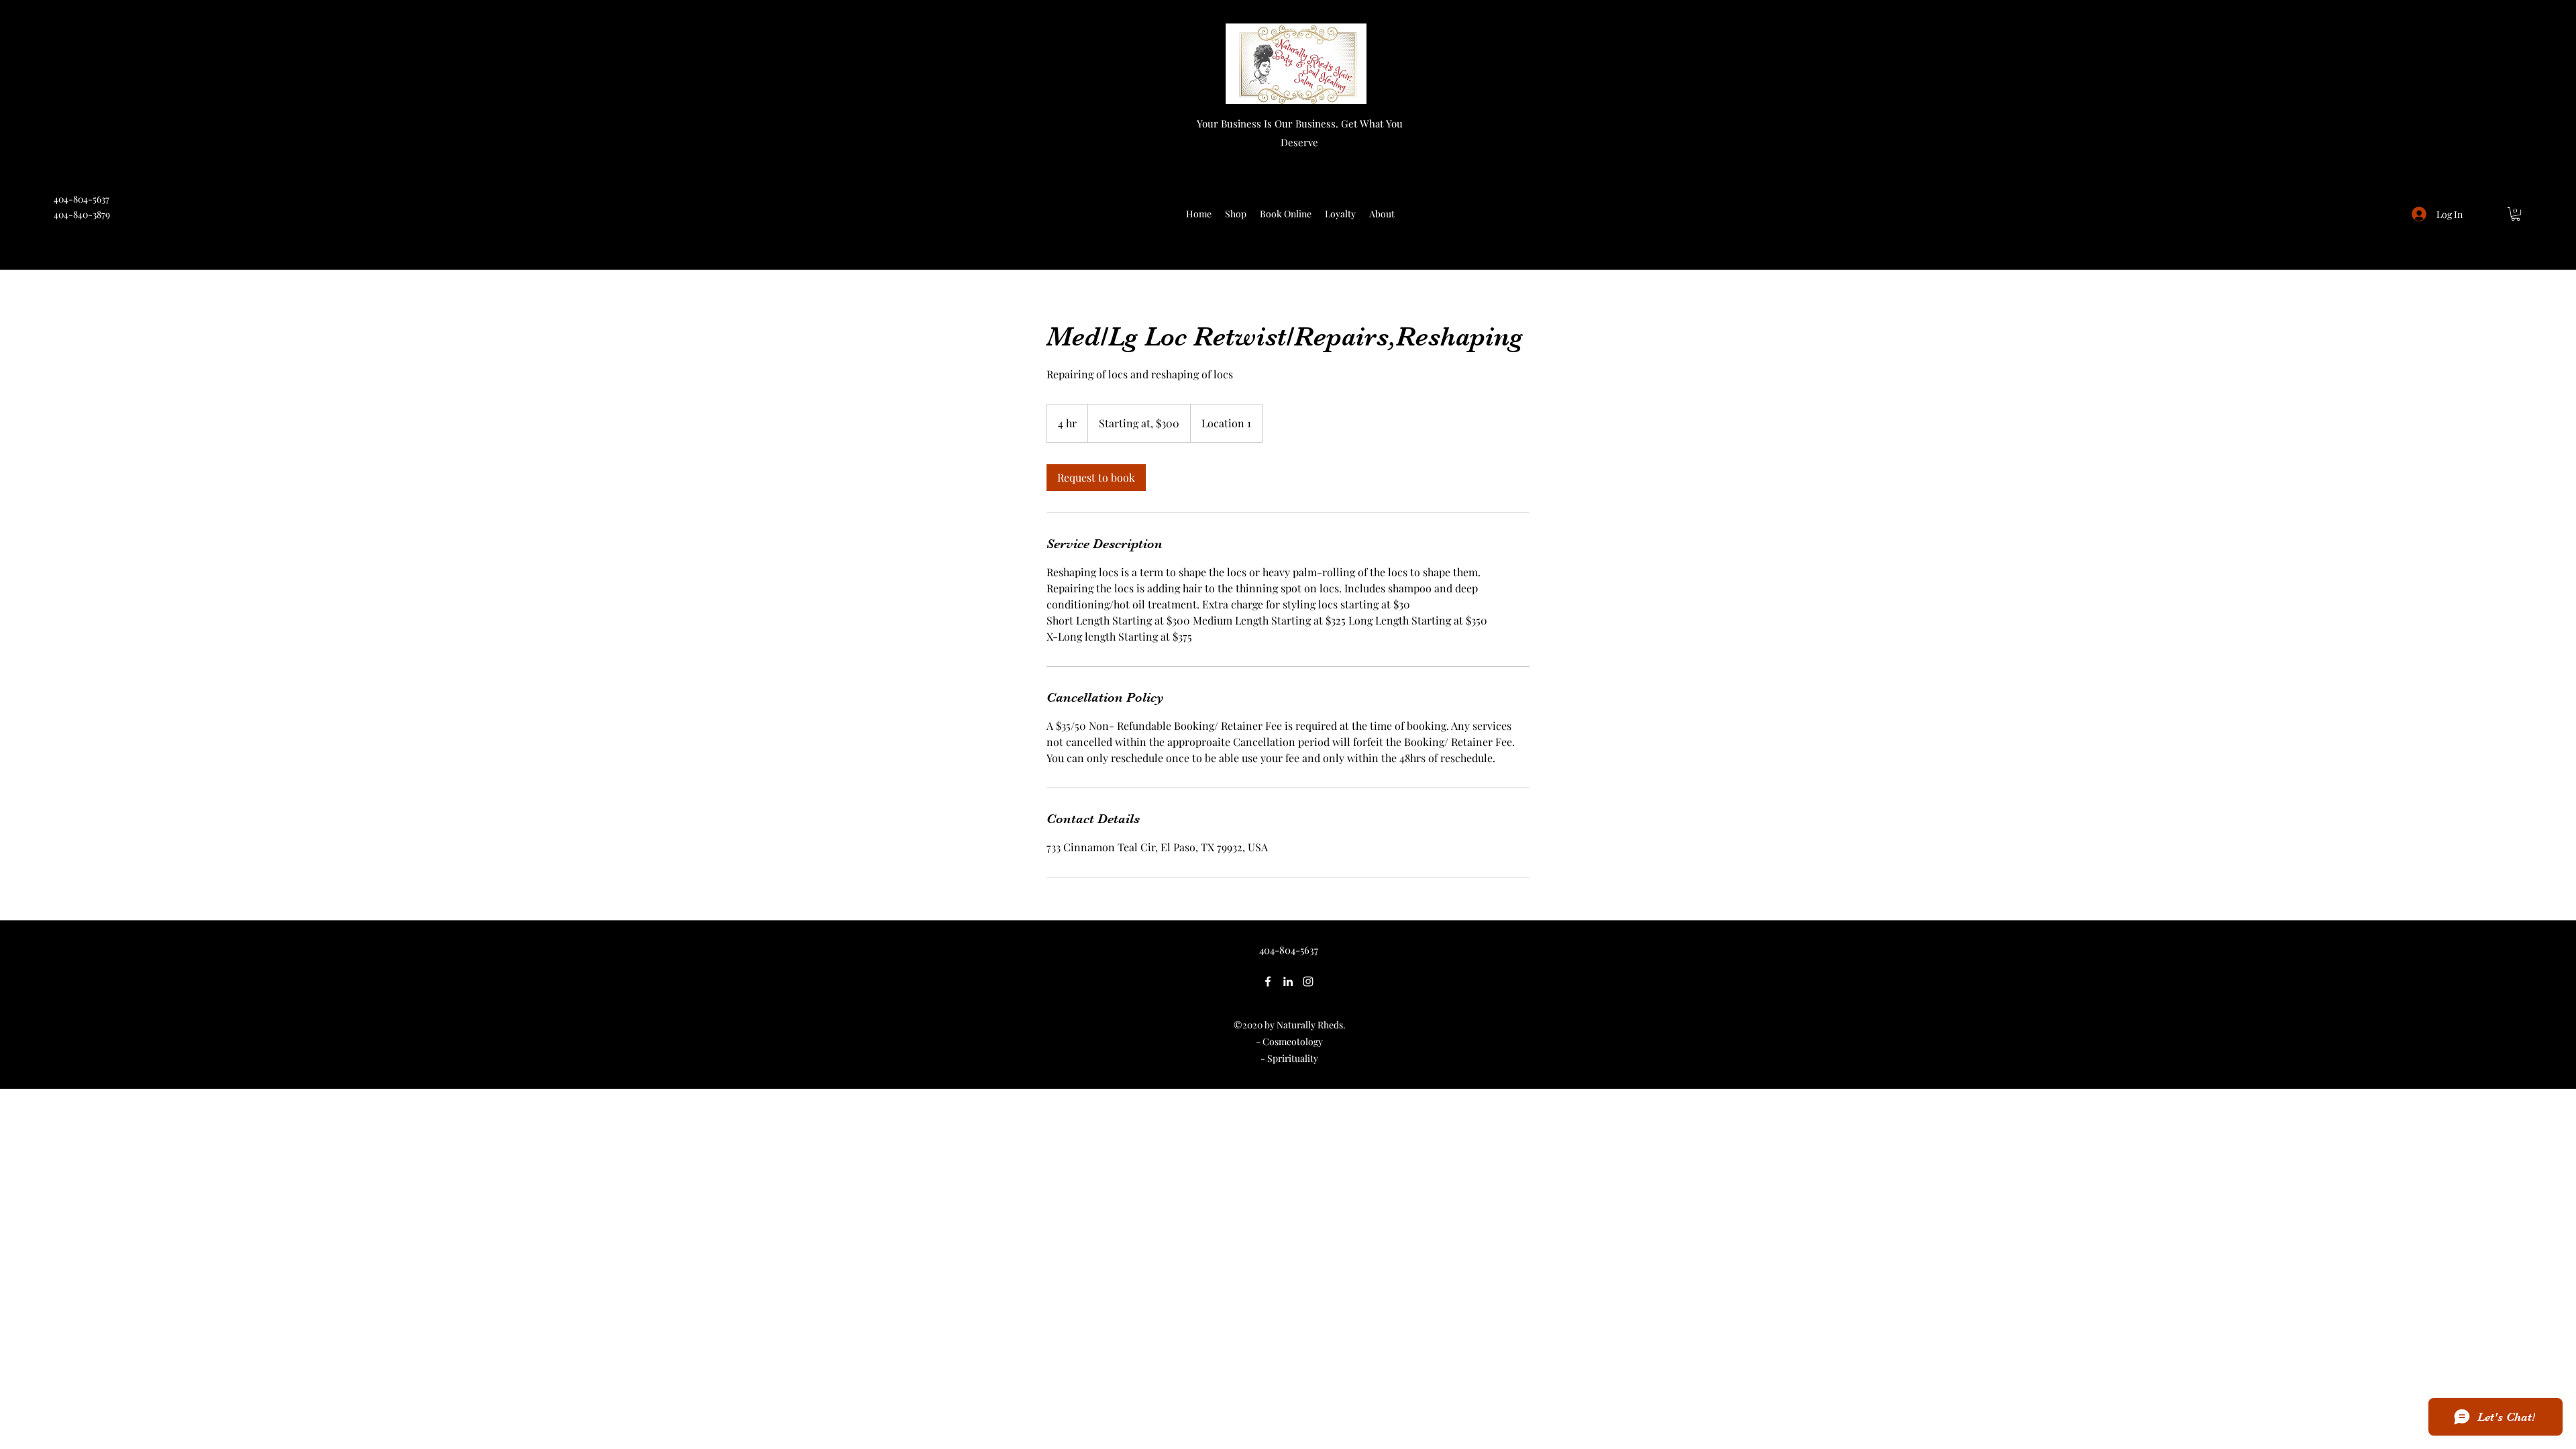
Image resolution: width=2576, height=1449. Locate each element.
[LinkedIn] (1288, 981)
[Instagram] (1308, 981)
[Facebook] (1268, 981)
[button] (2516, 214)
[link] (1096, 478)
